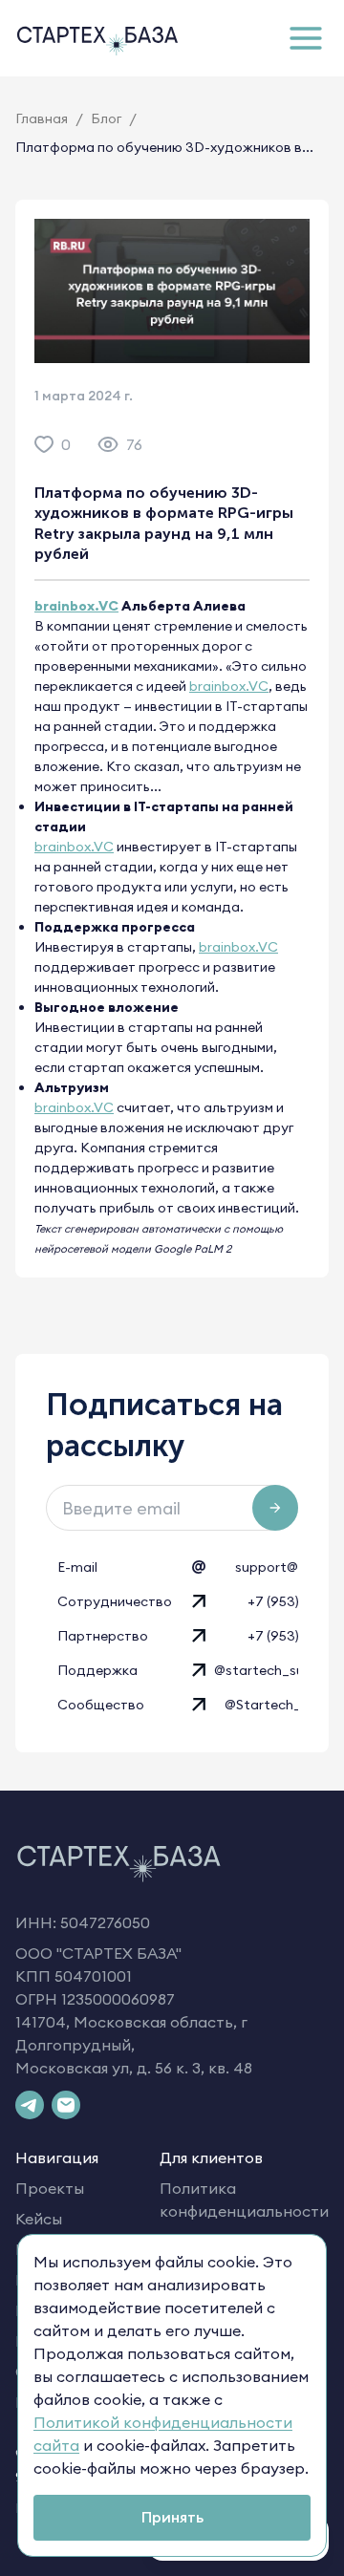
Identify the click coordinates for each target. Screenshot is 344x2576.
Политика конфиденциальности (244, 2200)
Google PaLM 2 (193, 1249)
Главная (42, 118)
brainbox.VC (76, 606)
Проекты (50, 2188)
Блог (106, 118)
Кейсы (39, 2219)
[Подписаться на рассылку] (275, 1508)
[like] (44, 444)
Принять (172, 2517)
